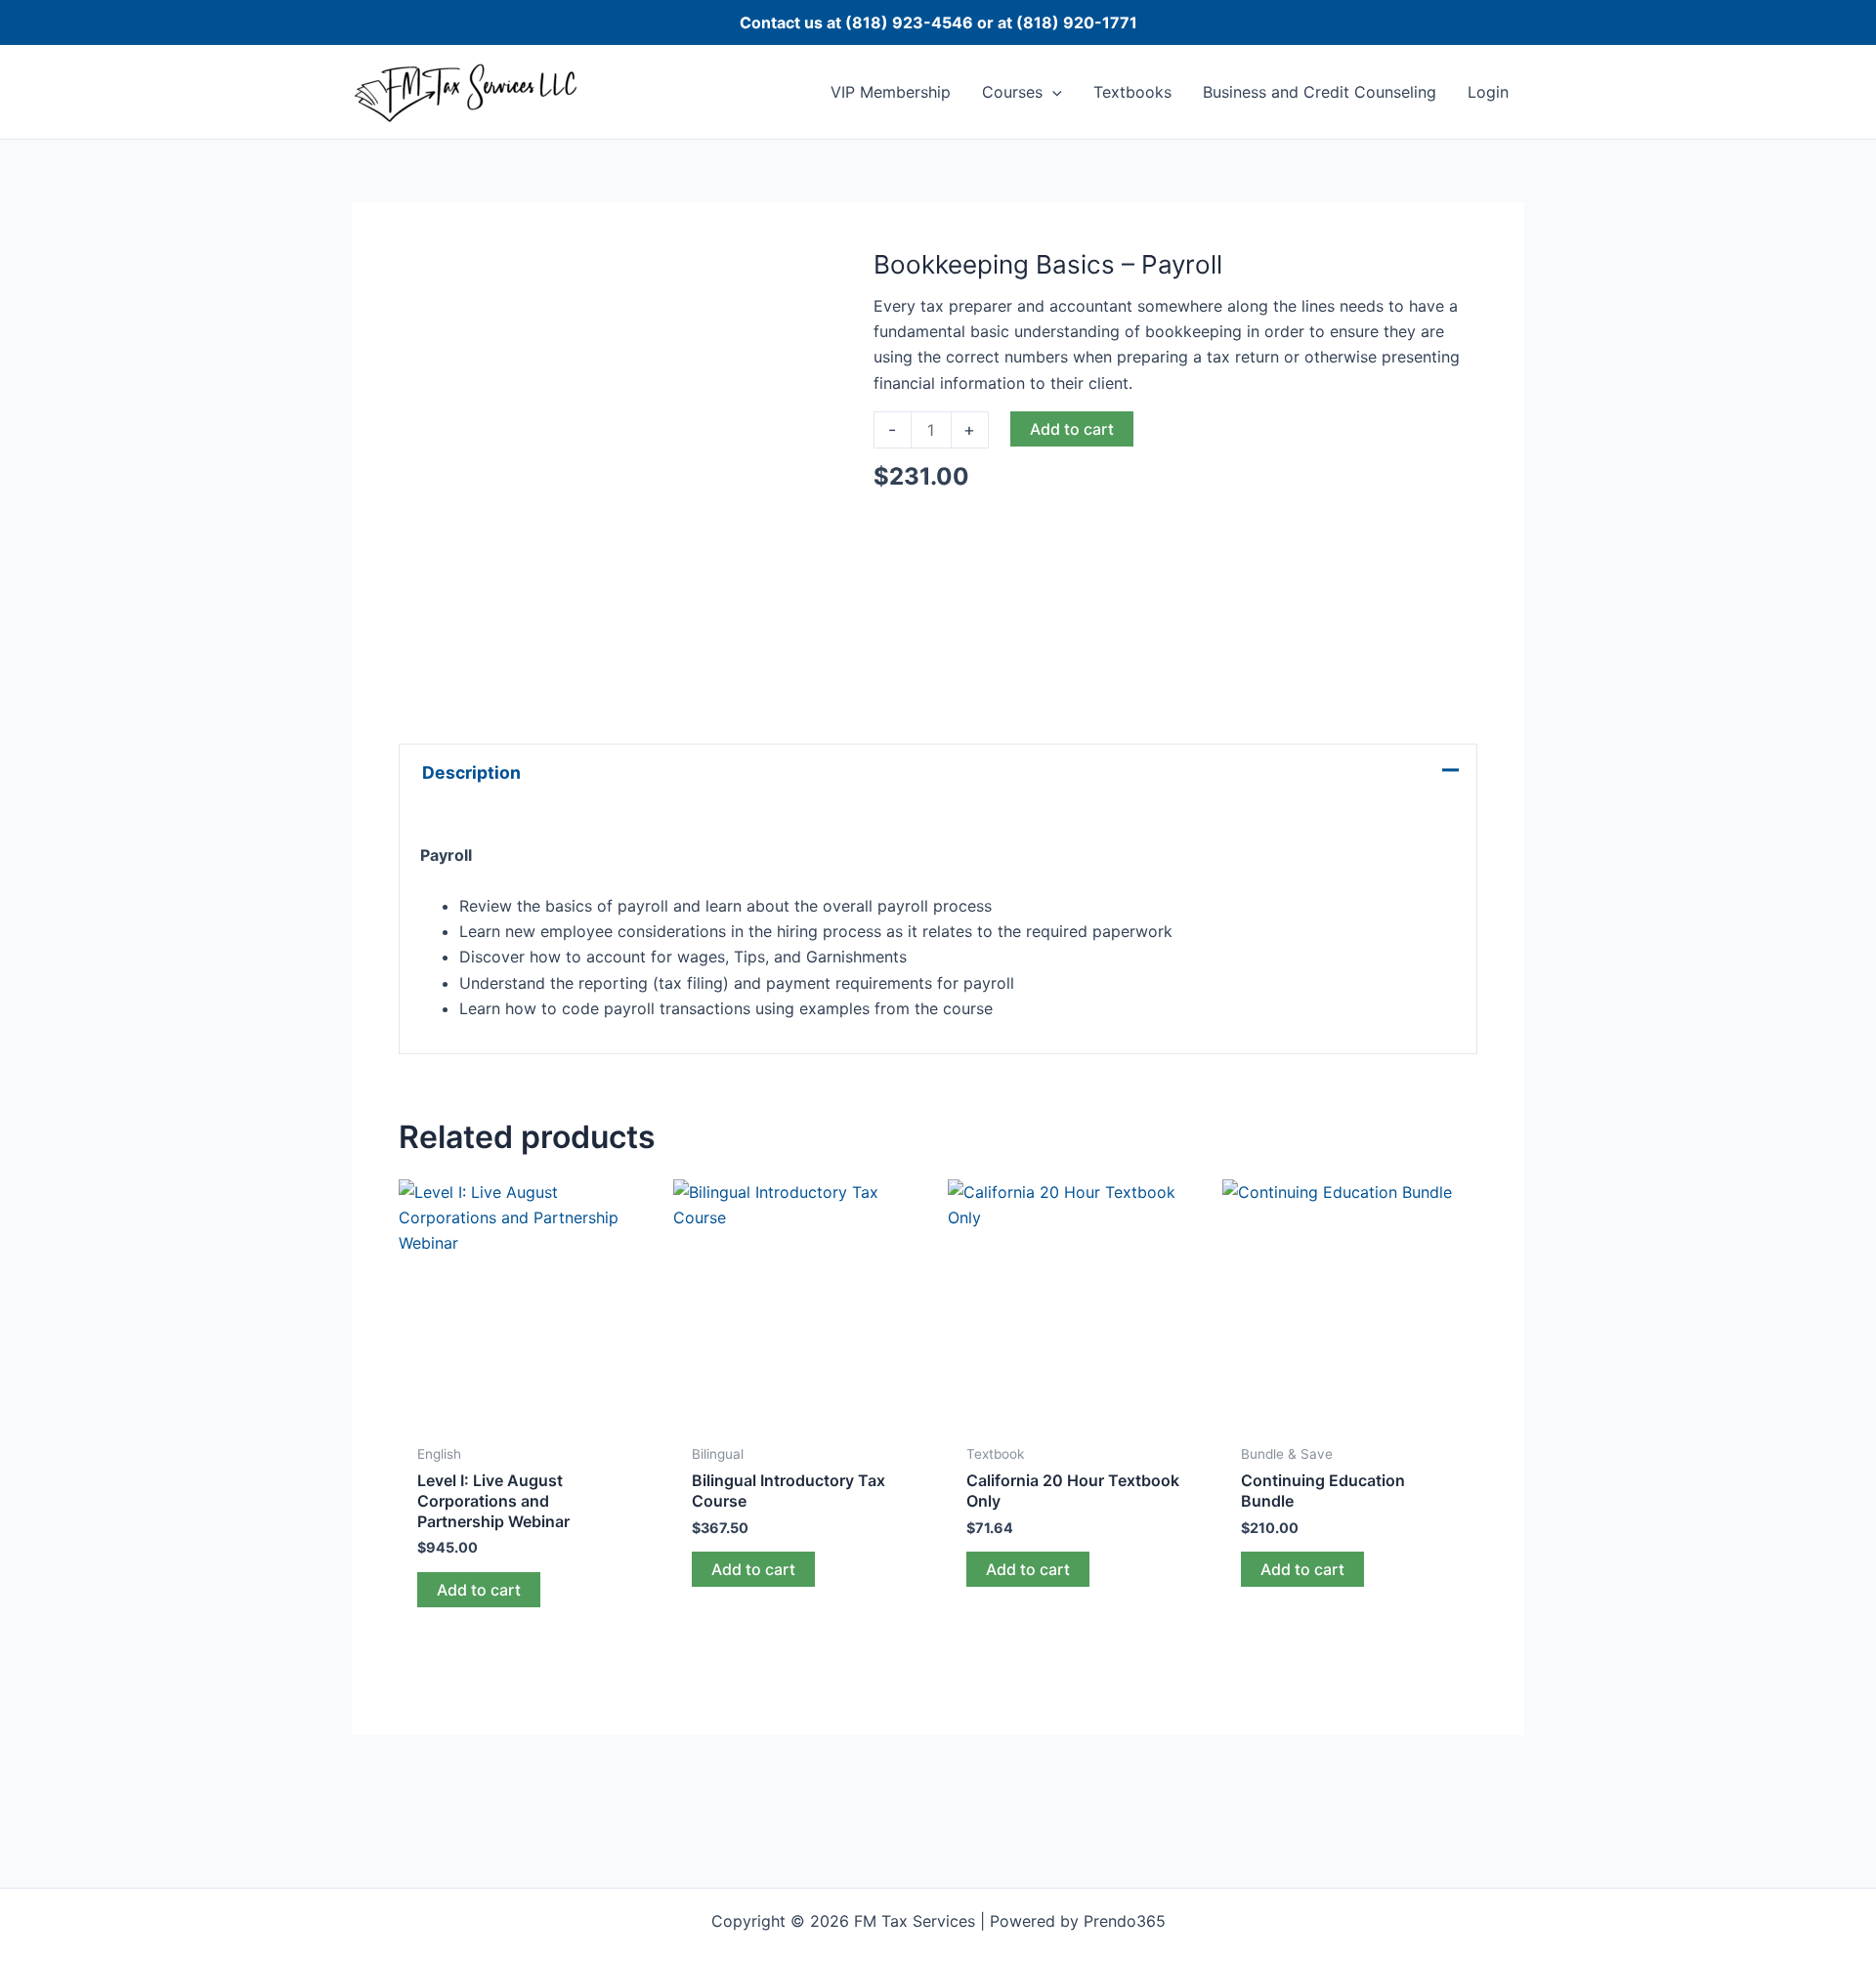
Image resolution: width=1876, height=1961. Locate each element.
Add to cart (1072, 429)
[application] (1052, 92)
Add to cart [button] (479, 1590)
